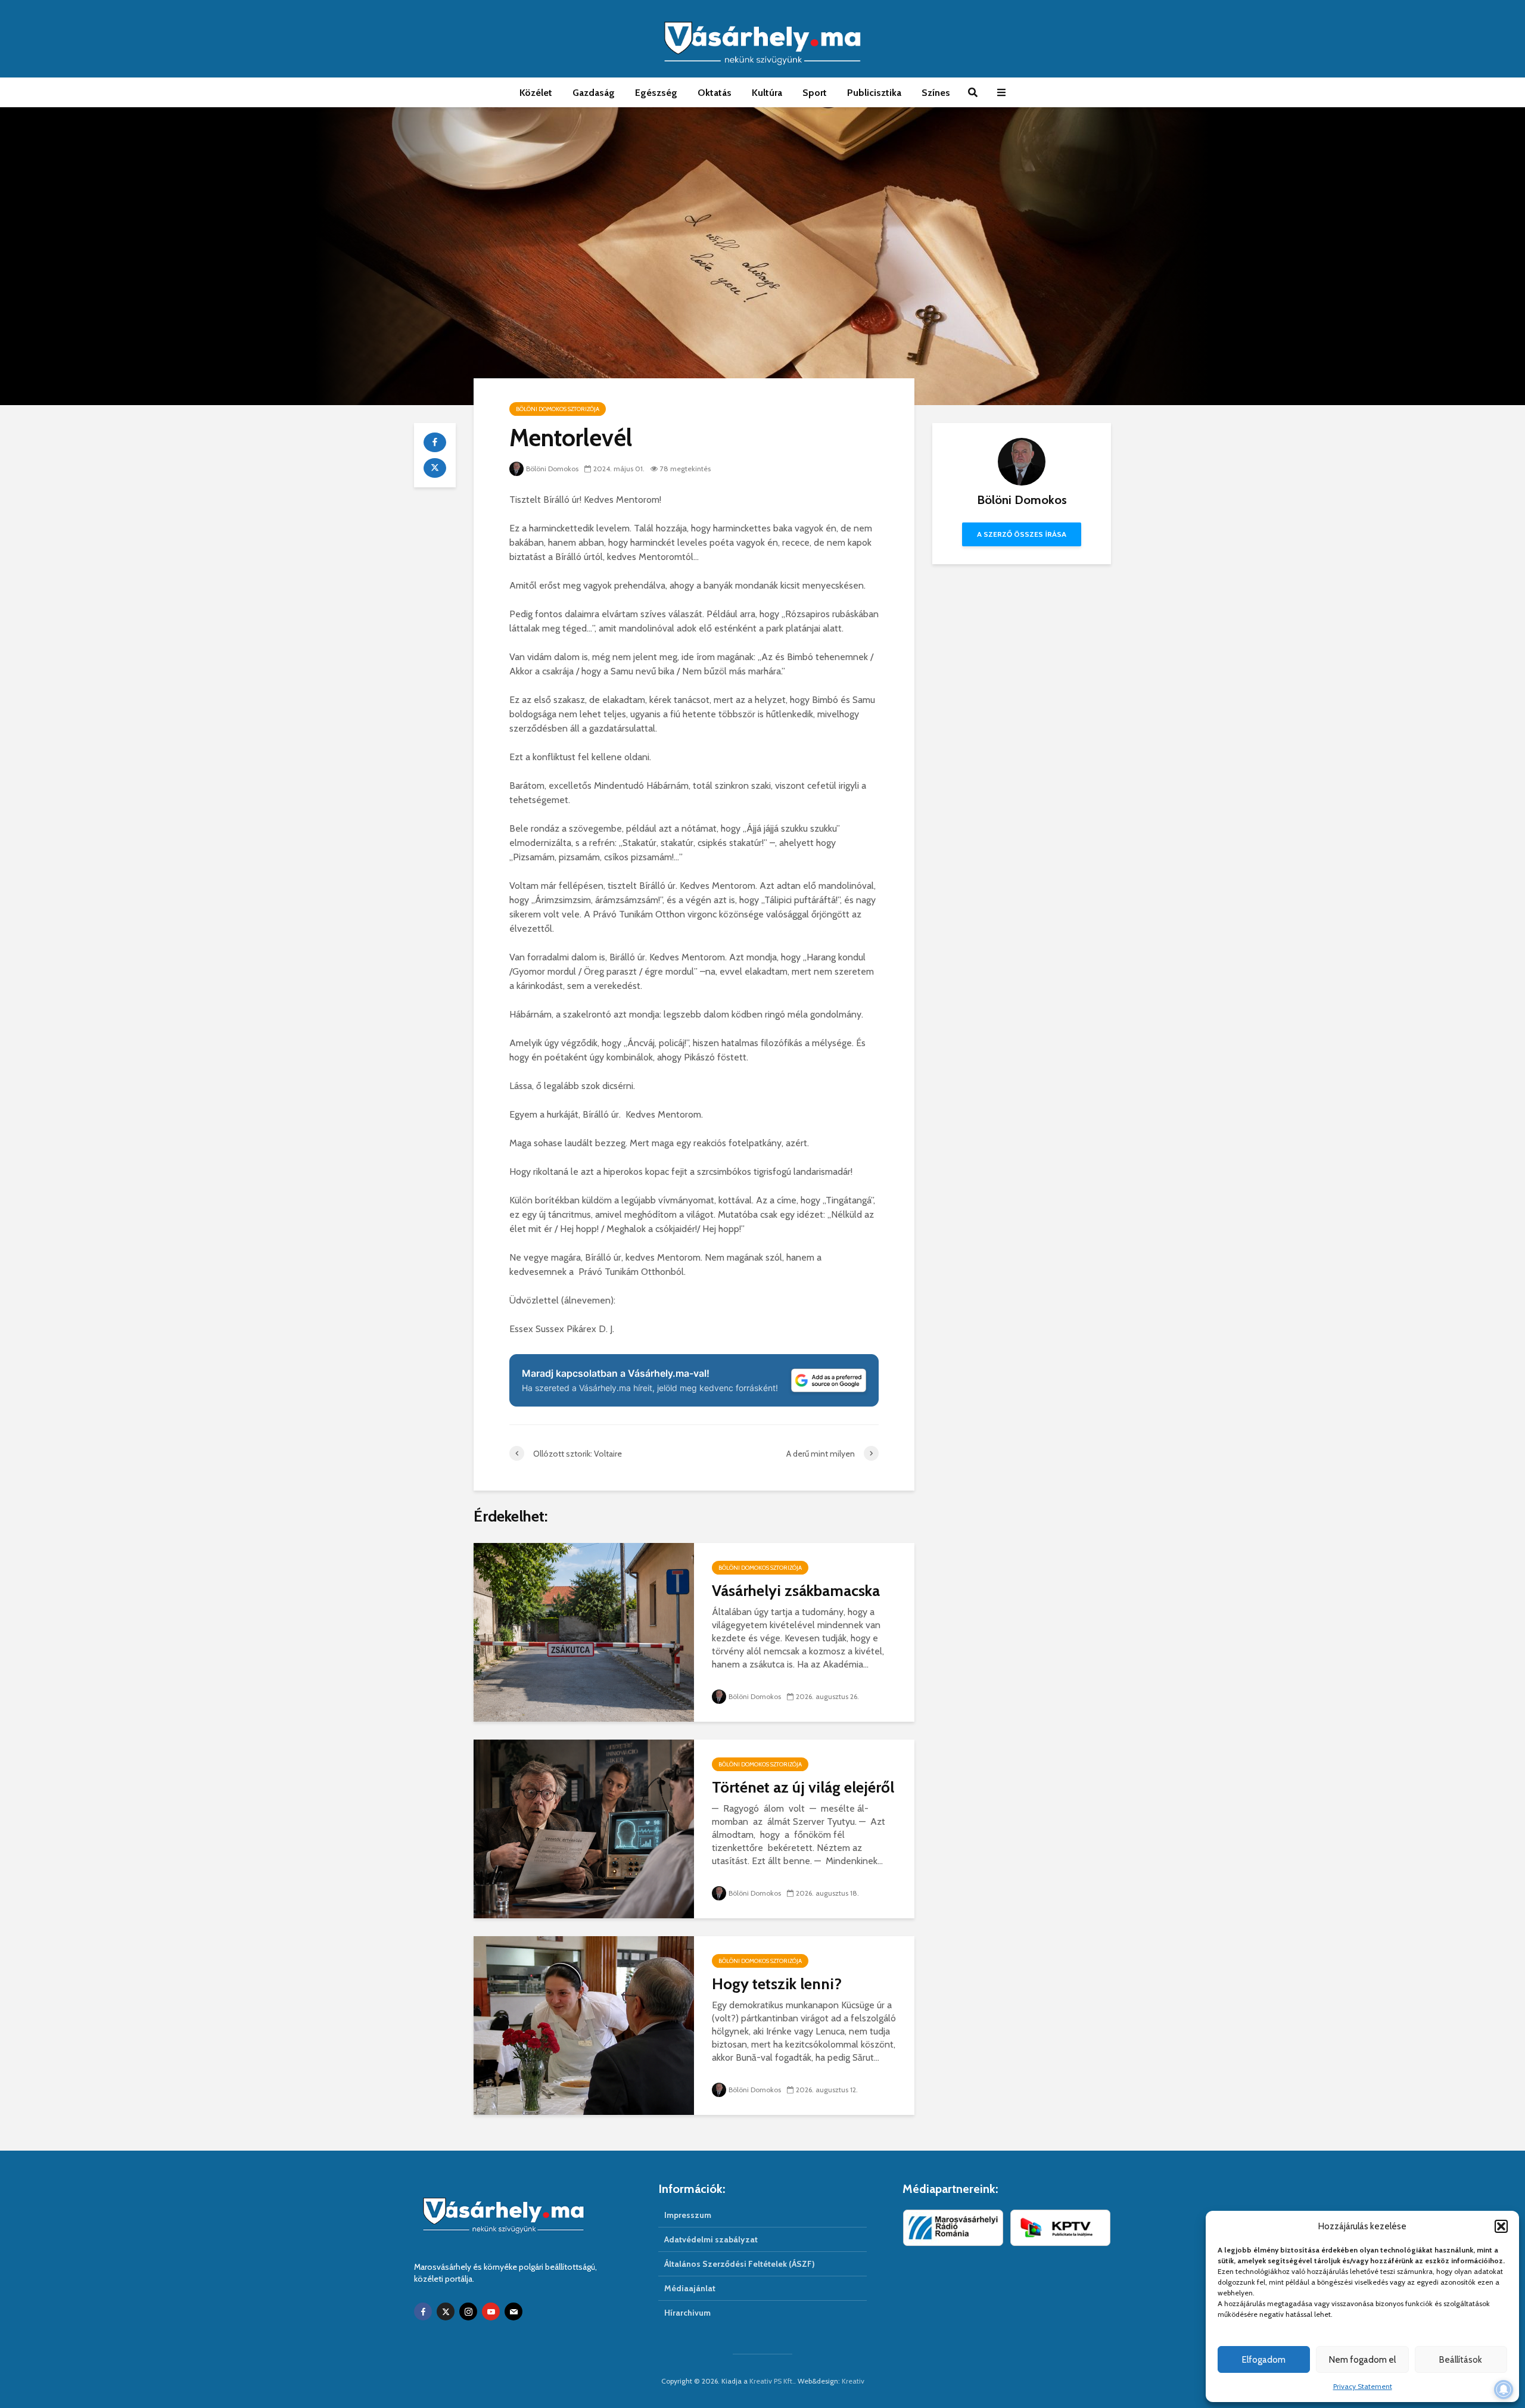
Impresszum (688, 2215)
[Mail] (513, 2311)
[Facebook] (423, 2311)
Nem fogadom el (1362, 2360)
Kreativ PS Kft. (772, 2381)
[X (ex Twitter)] (446, 2311)
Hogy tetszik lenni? (777, 1984)
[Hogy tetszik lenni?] (584, 2025)
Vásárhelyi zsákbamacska (796, 1591)
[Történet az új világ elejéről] (584, 1828)
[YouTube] (491, 2311)
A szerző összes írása (1022, 534)
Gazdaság (594, 93)
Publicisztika (874, 93)
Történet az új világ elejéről (803, 1787)
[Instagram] (468, 2311)
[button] (1501, 2226)
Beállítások (1461, 2360)
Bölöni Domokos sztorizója (558, 409)
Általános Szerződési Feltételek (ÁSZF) (740, 2264)
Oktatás (715, 93)
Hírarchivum (687, 2313)
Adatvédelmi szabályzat (711, 2239)
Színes (936, 93)
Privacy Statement (1363, 2386)
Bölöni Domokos (552, 469)
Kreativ (853, 2381)
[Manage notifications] (1504, 2390)
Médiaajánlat (690, 2288)
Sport (815, 93)
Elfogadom (1264, 2360)
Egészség (656, 93)
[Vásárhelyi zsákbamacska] (584, 1631)
